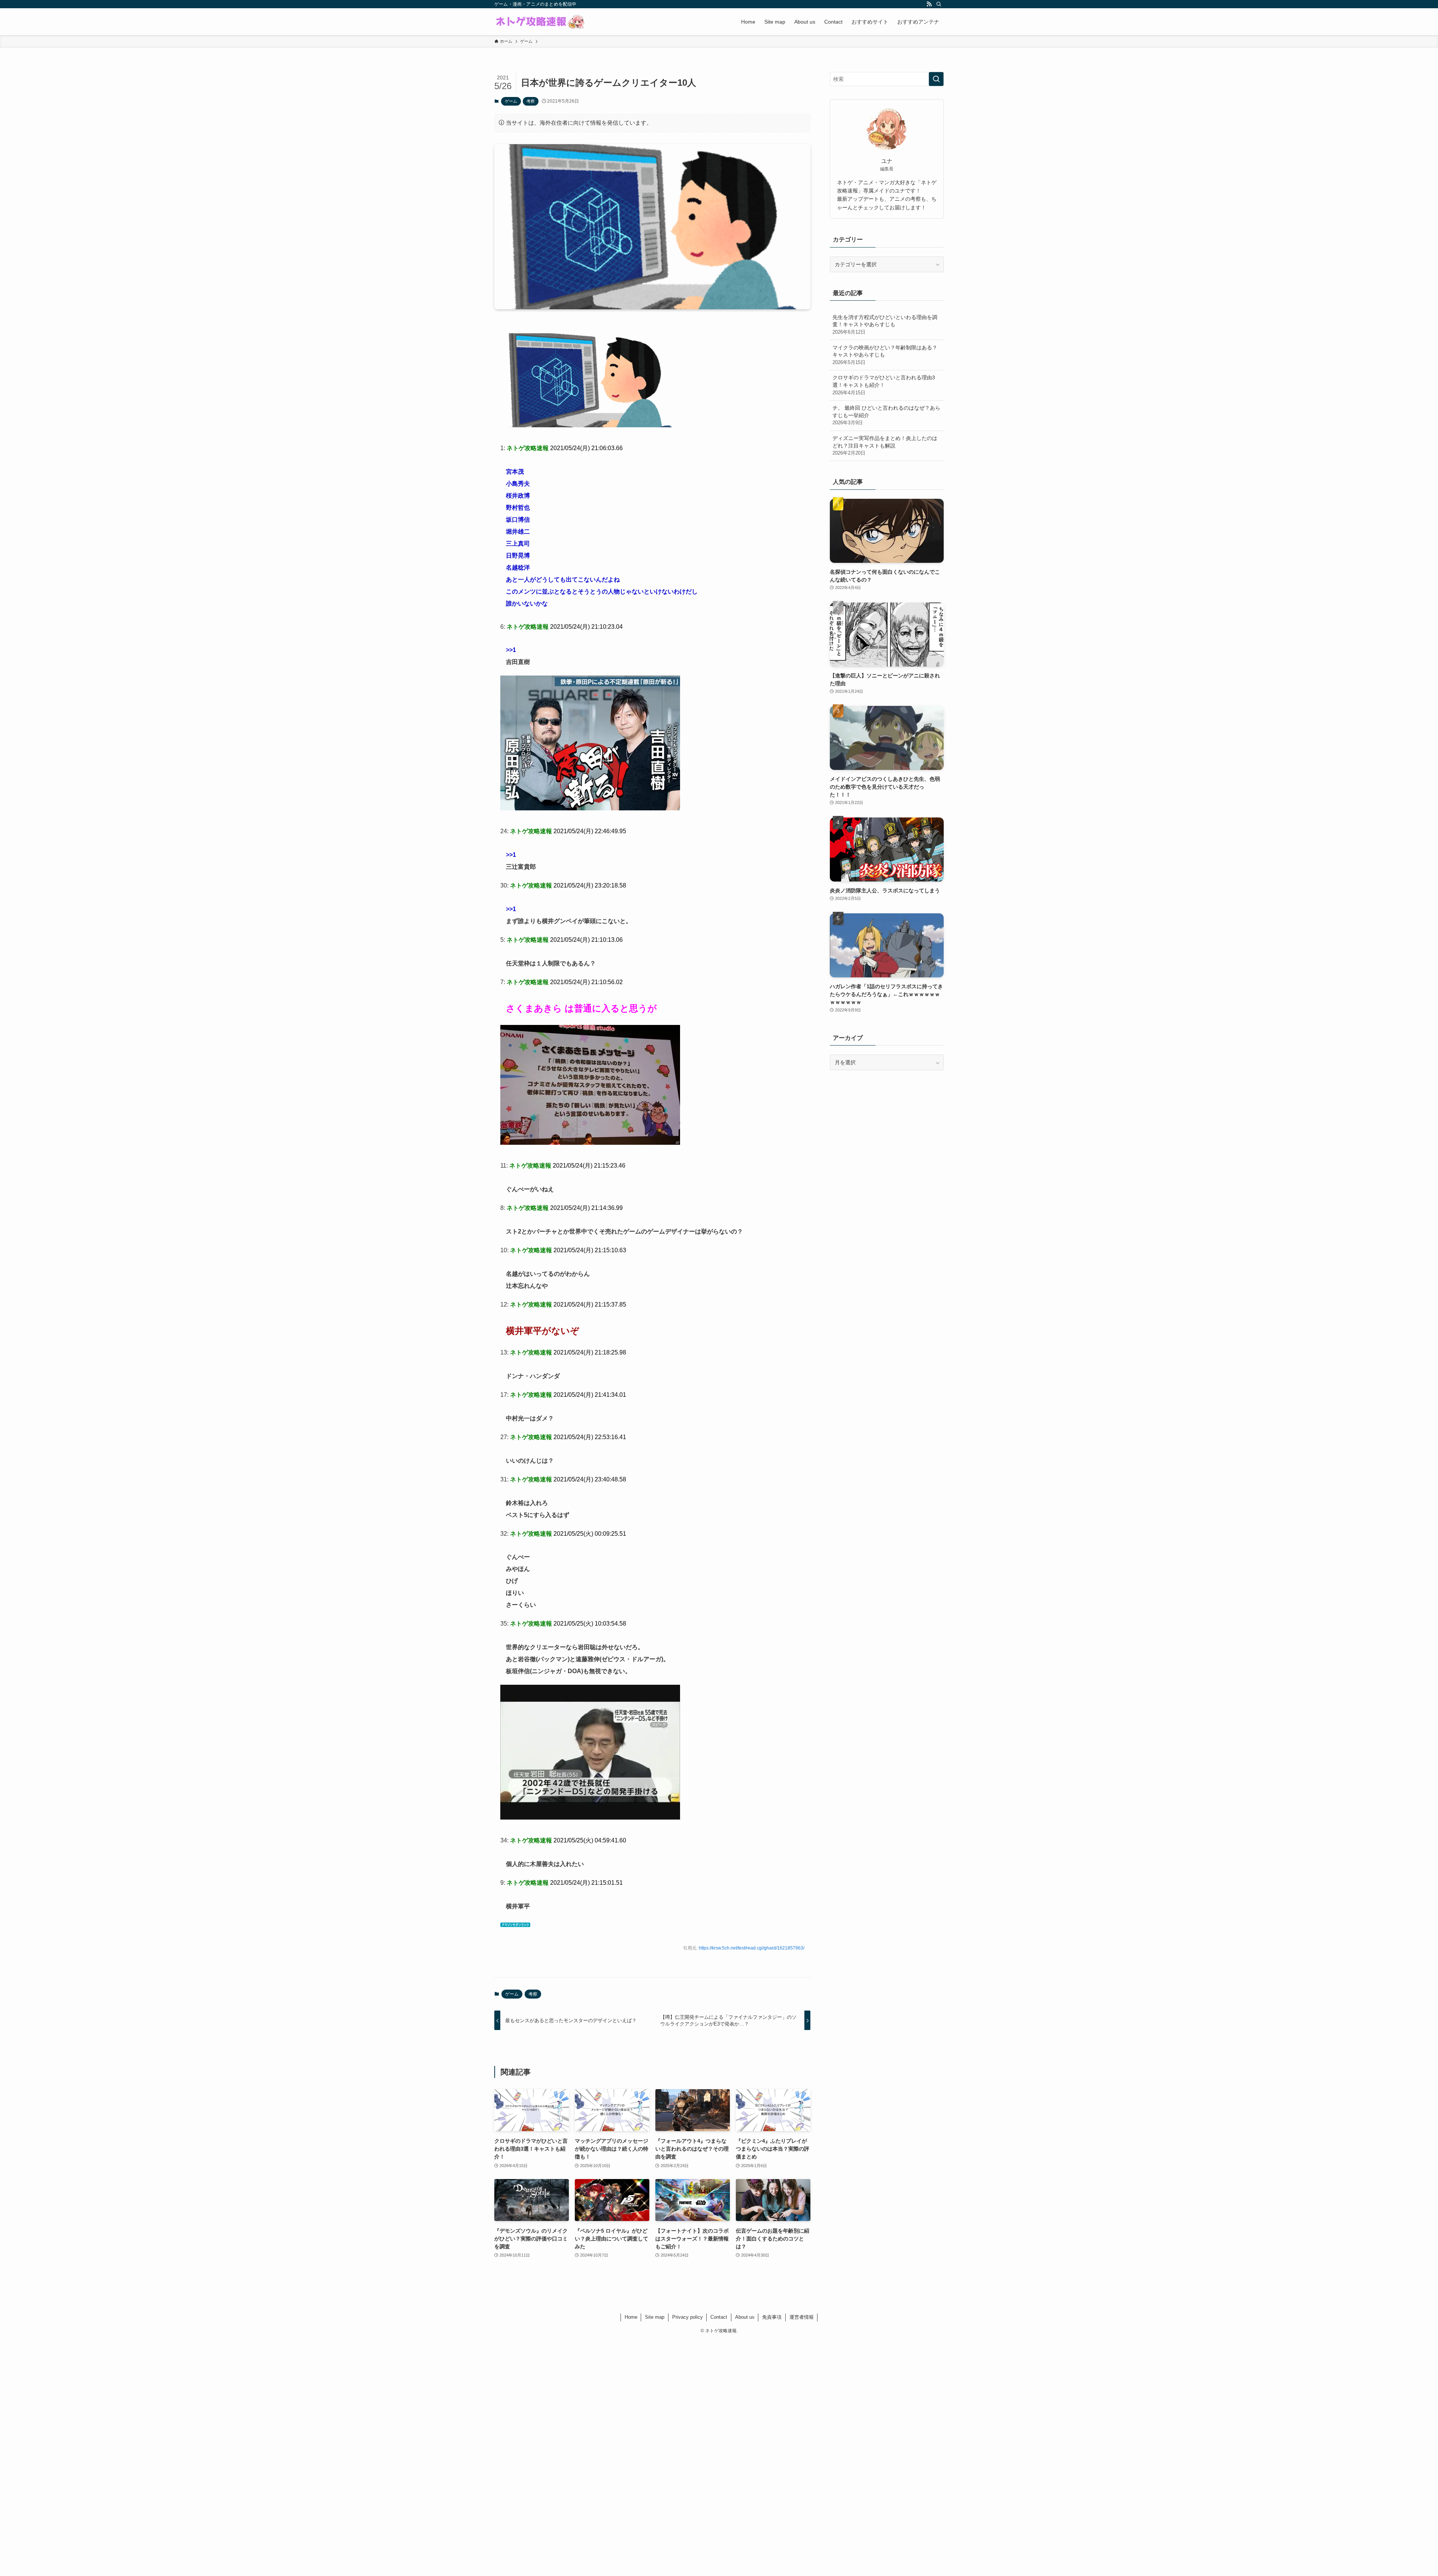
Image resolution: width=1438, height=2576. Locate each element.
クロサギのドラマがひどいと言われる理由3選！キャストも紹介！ (884, 385)
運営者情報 (802, 2317)
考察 (531, 101)
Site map (655, 2317)
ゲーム (511, 101)
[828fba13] (590, 1143)
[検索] (939, 4)
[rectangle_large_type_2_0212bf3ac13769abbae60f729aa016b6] (590, 425)
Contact (719, 2317)
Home (631, 2317)
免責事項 (772, 2317)
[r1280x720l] (590, 1818)
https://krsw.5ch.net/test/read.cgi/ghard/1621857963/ (752, 1948)
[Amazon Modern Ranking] (515, 1925)
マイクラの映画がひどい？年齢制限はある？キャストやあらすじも (885, 355)
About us (745, 2317)
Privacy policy (688, 2317)
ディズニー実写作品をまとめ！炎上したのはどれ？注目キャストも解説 (885, 445)
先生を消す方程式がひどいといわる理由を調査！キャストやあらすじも (885, 324)
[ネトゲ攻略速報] (540, 22)
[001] (590, 808)
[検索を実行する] (936, 79)
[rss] (929, 4)
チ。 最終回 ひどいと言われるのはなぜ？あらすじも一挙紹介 (886, 415)
